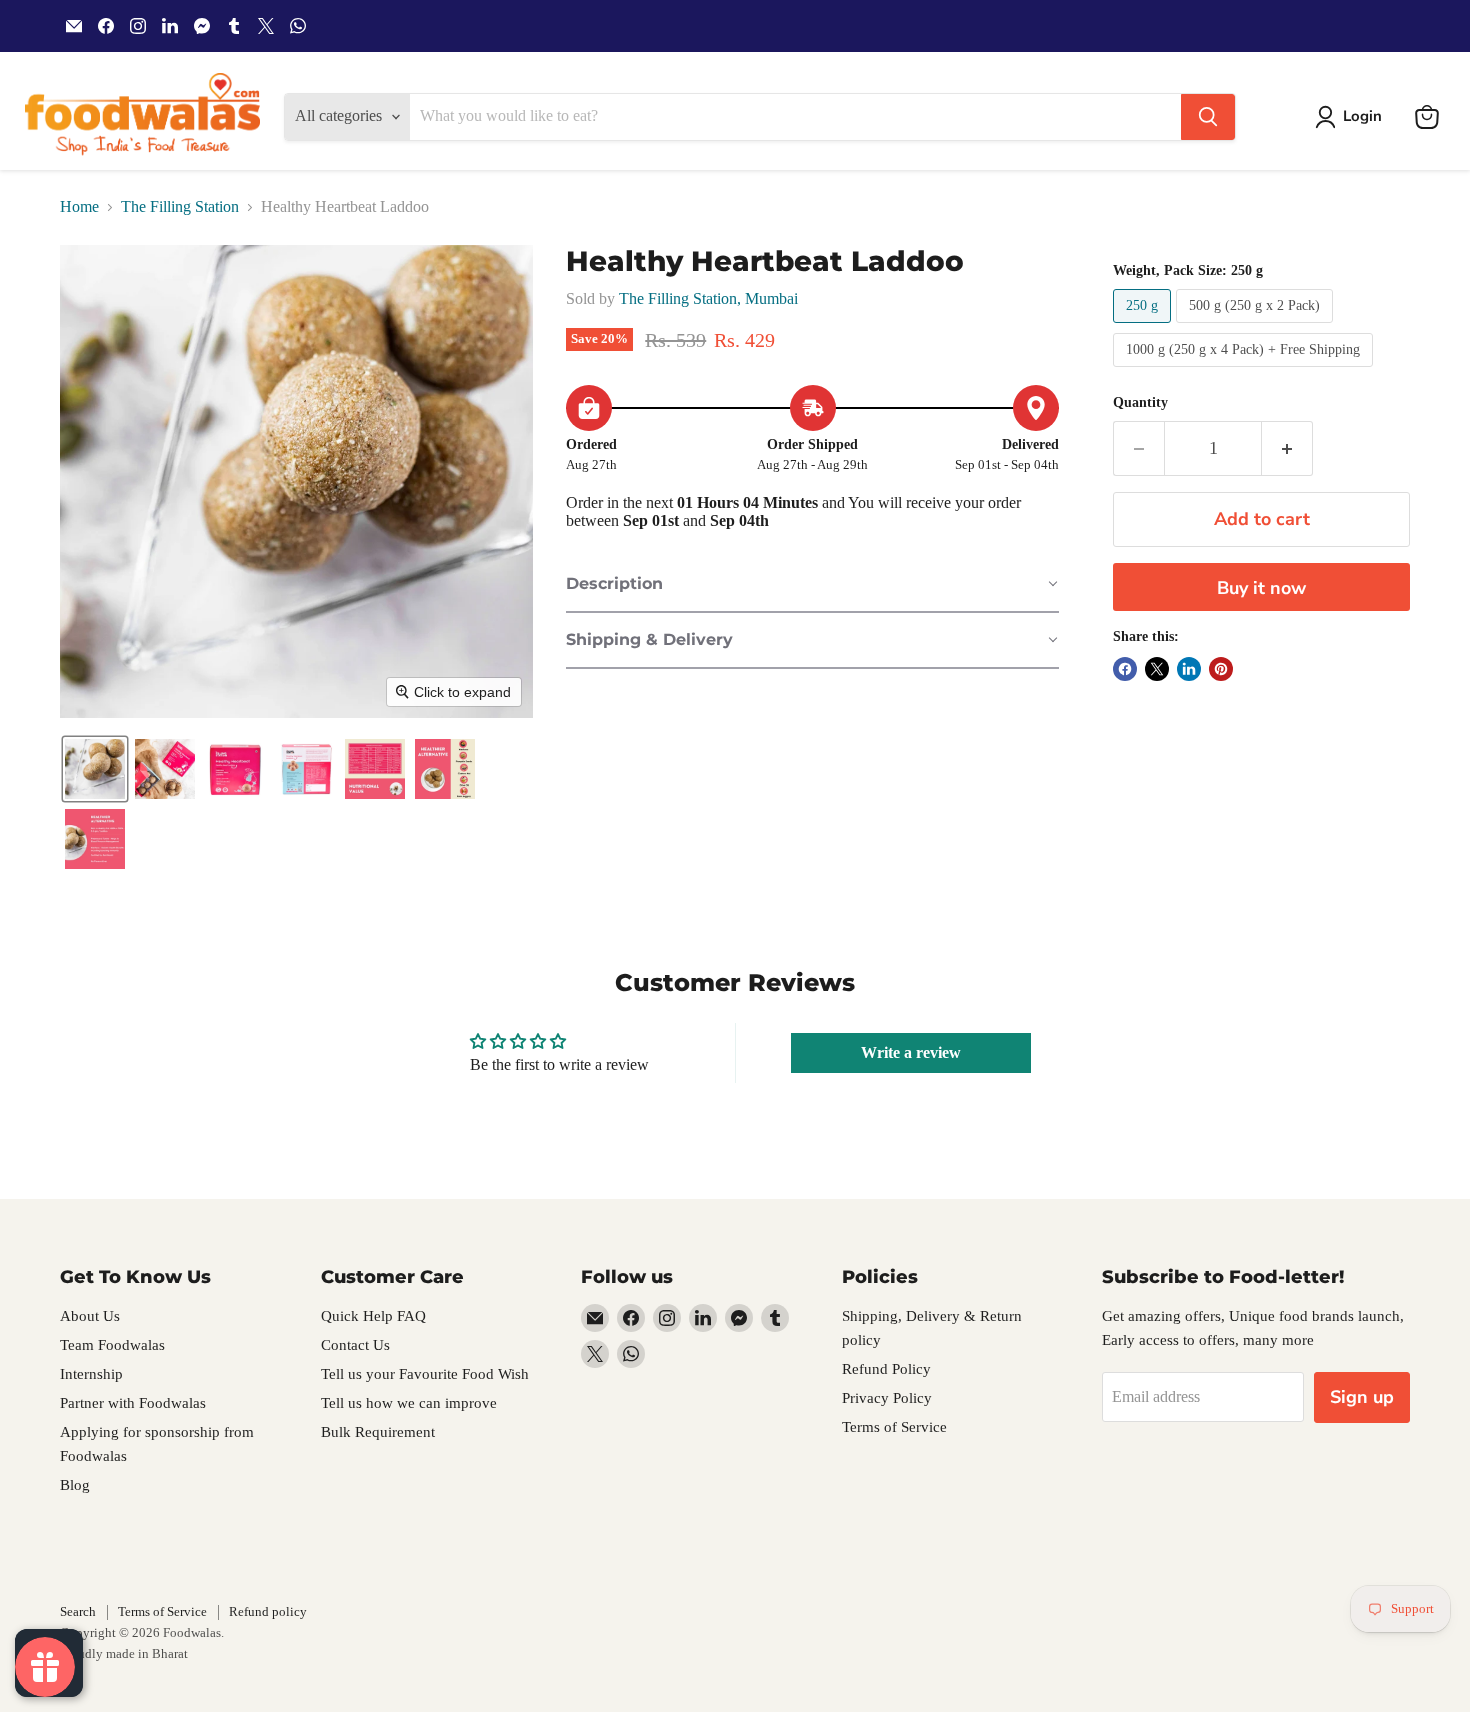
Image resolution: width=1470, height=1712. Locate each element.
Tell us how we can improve (409, 1403)
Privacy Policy (887, 1398)
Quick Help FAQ (373, 1316)
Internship (91, 1374)
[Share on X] (1157, 669)
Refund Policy (886, 1369)
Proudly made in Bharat (124, 1653)
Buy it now (1261, 588)
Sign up (1362, 1397)
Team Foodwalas (112, 1345)
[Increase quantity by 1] (1287, 448)
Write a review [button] (911, 1052)
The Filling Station (180, 206)
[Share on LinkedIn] (1189, 669)
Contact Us (355, 1345)
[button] (1352, 117)
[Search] (1208, 117)
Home (79, 206)
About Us (90, 1316)
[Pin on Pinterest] (1221, 669)
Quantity (1140, 402)
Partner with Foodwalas (133, 1403)
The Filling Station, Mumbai (708, 298)
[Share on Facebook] (1125, 669)
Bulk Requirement (378, 1432)
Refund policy (268, 1611)
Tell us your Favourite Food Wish (425, 1374)
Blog (75, 1485)
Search (78, 1611)
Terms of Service (894, 1427)
